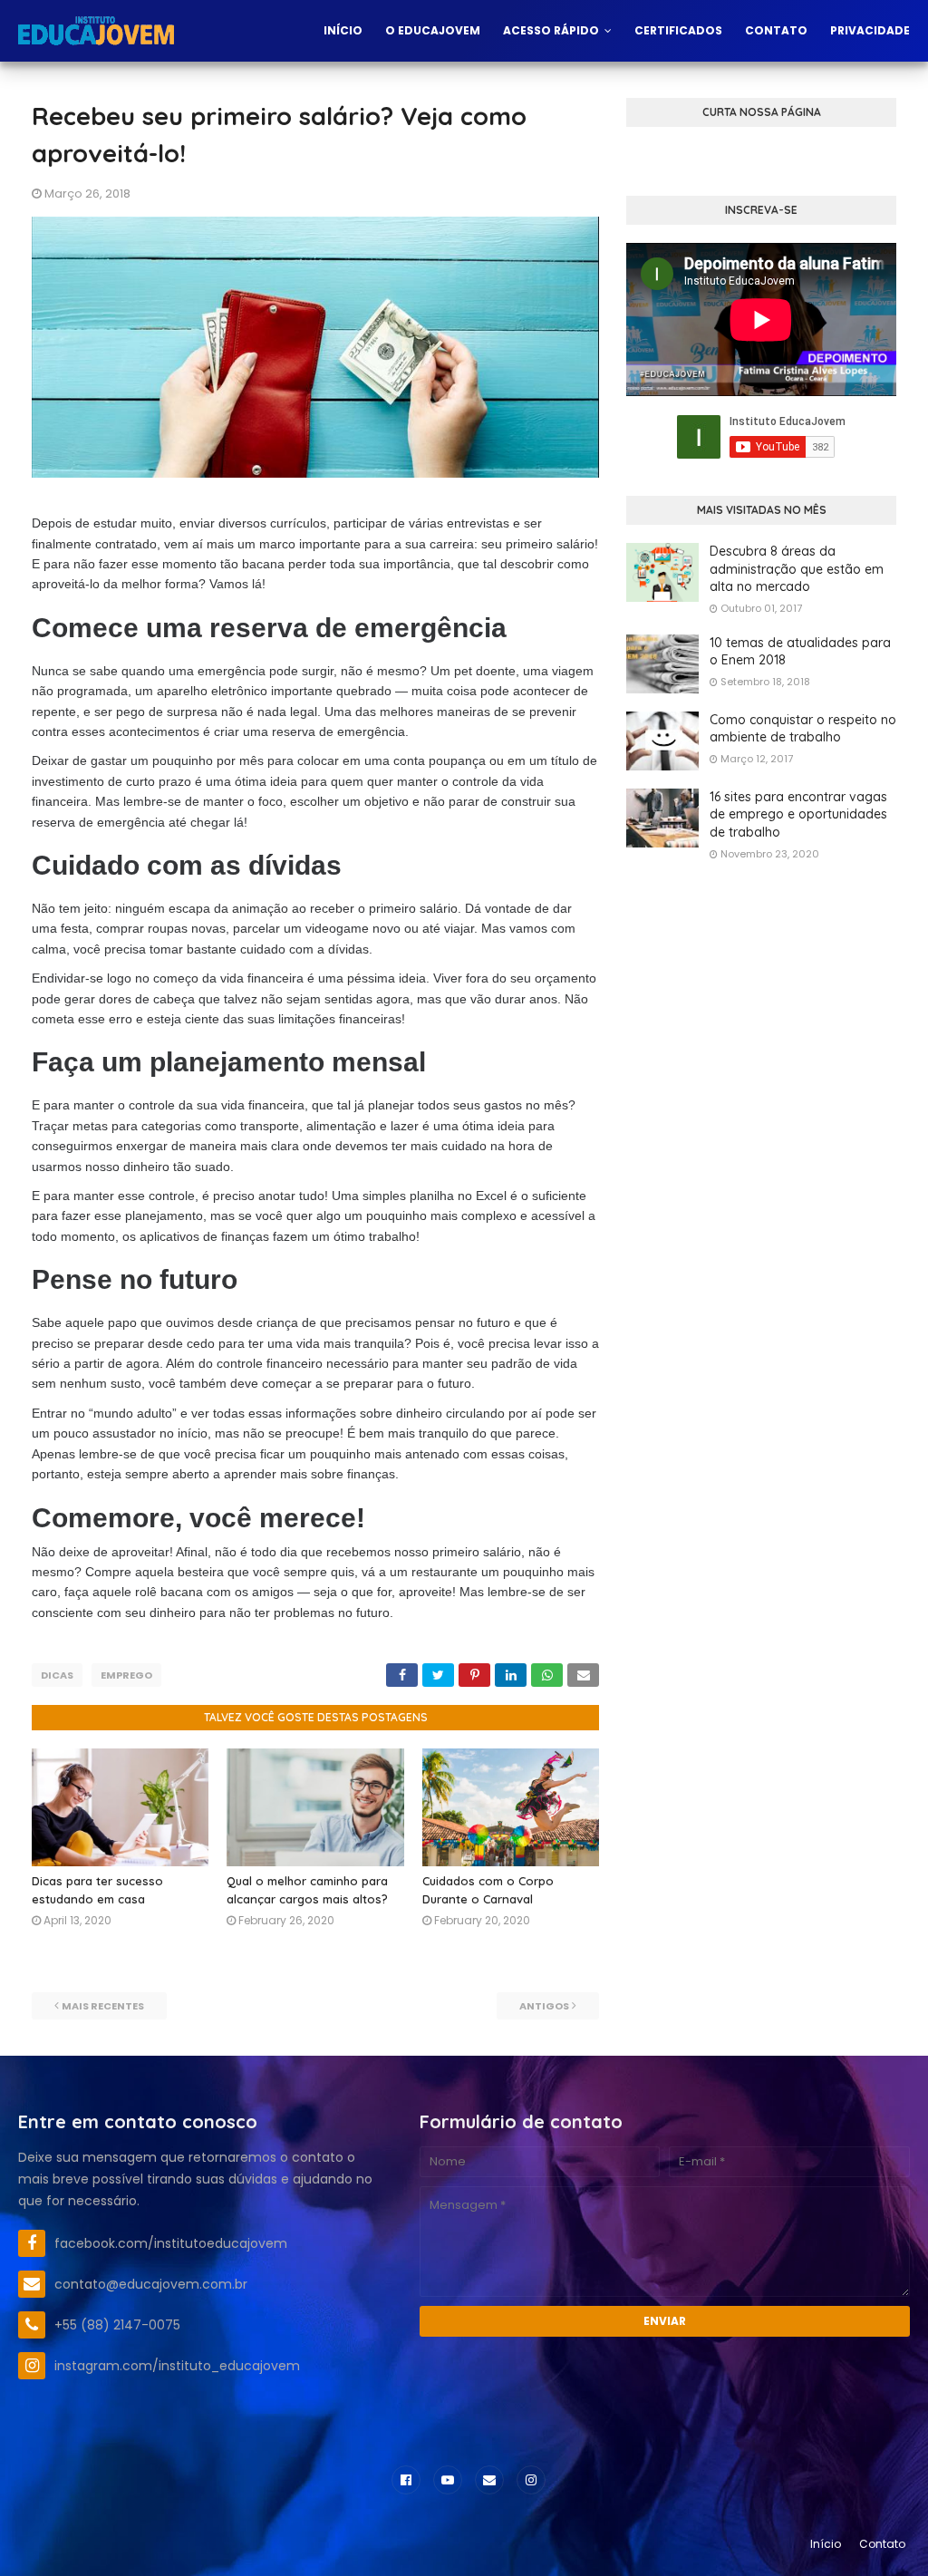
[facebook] (406, 2480)
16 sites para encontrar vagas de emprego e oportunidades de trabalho (798, 814)
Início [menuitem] (343, 30)
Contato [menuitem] (776, 30)
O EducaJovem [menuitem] (433, 30)
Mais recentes (103, 2006)
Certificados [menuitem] (678, 30)
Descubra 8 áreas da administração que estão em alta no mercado (797, 569)
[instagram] (531, 2480)
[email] (489, 2480)
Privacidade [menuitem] (870, 30)
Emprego (126, 1675)
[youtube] (448, 2480)
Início (826, 2544)
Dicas (57, 1675)
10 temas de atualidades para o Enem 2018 (800, 652)
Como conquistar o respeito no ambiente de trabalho (803, 729)
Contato (882, 2544)
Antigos (544, 2006)
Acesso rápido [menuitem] (551, 30)
